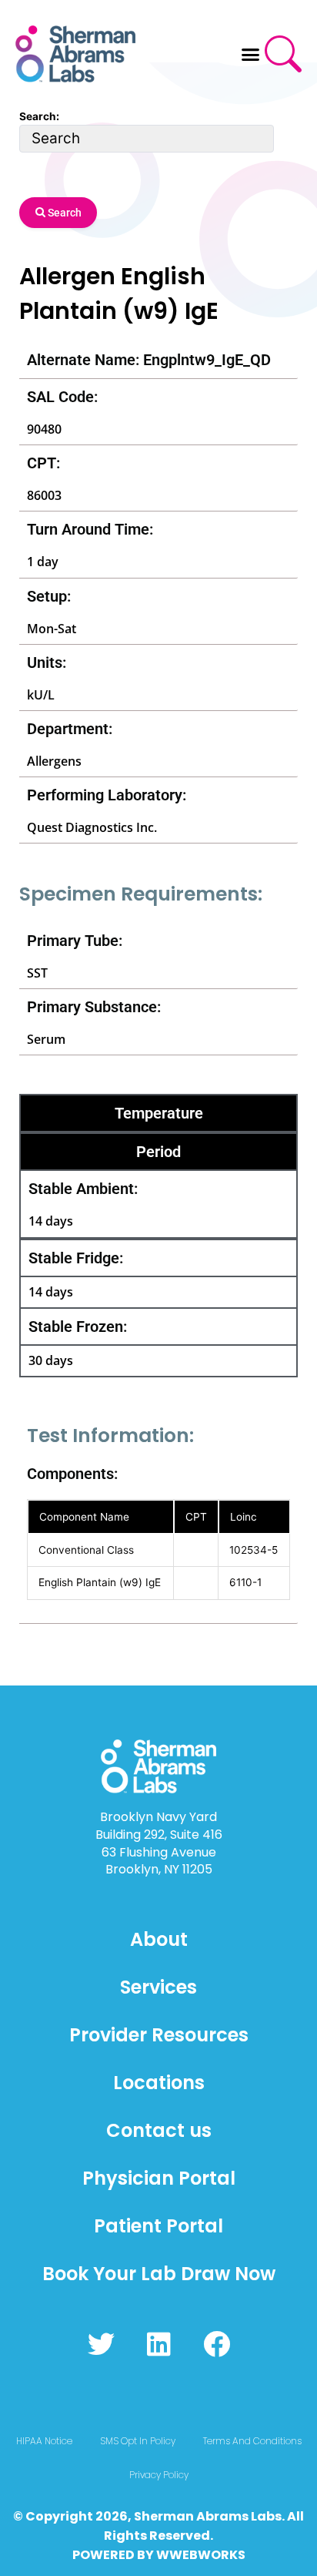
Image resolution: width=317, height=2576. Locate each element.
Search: (39, 116)
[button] (251, 54)
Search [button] (63, 213)
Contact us (159, 2130)
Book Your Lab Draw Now (159, 2274)
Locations (159, 2083)
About (159, 1939)
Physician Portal (159, 2178)
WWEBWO (189, 2555)
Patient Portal (158, 2226)
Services (158, 1987)
